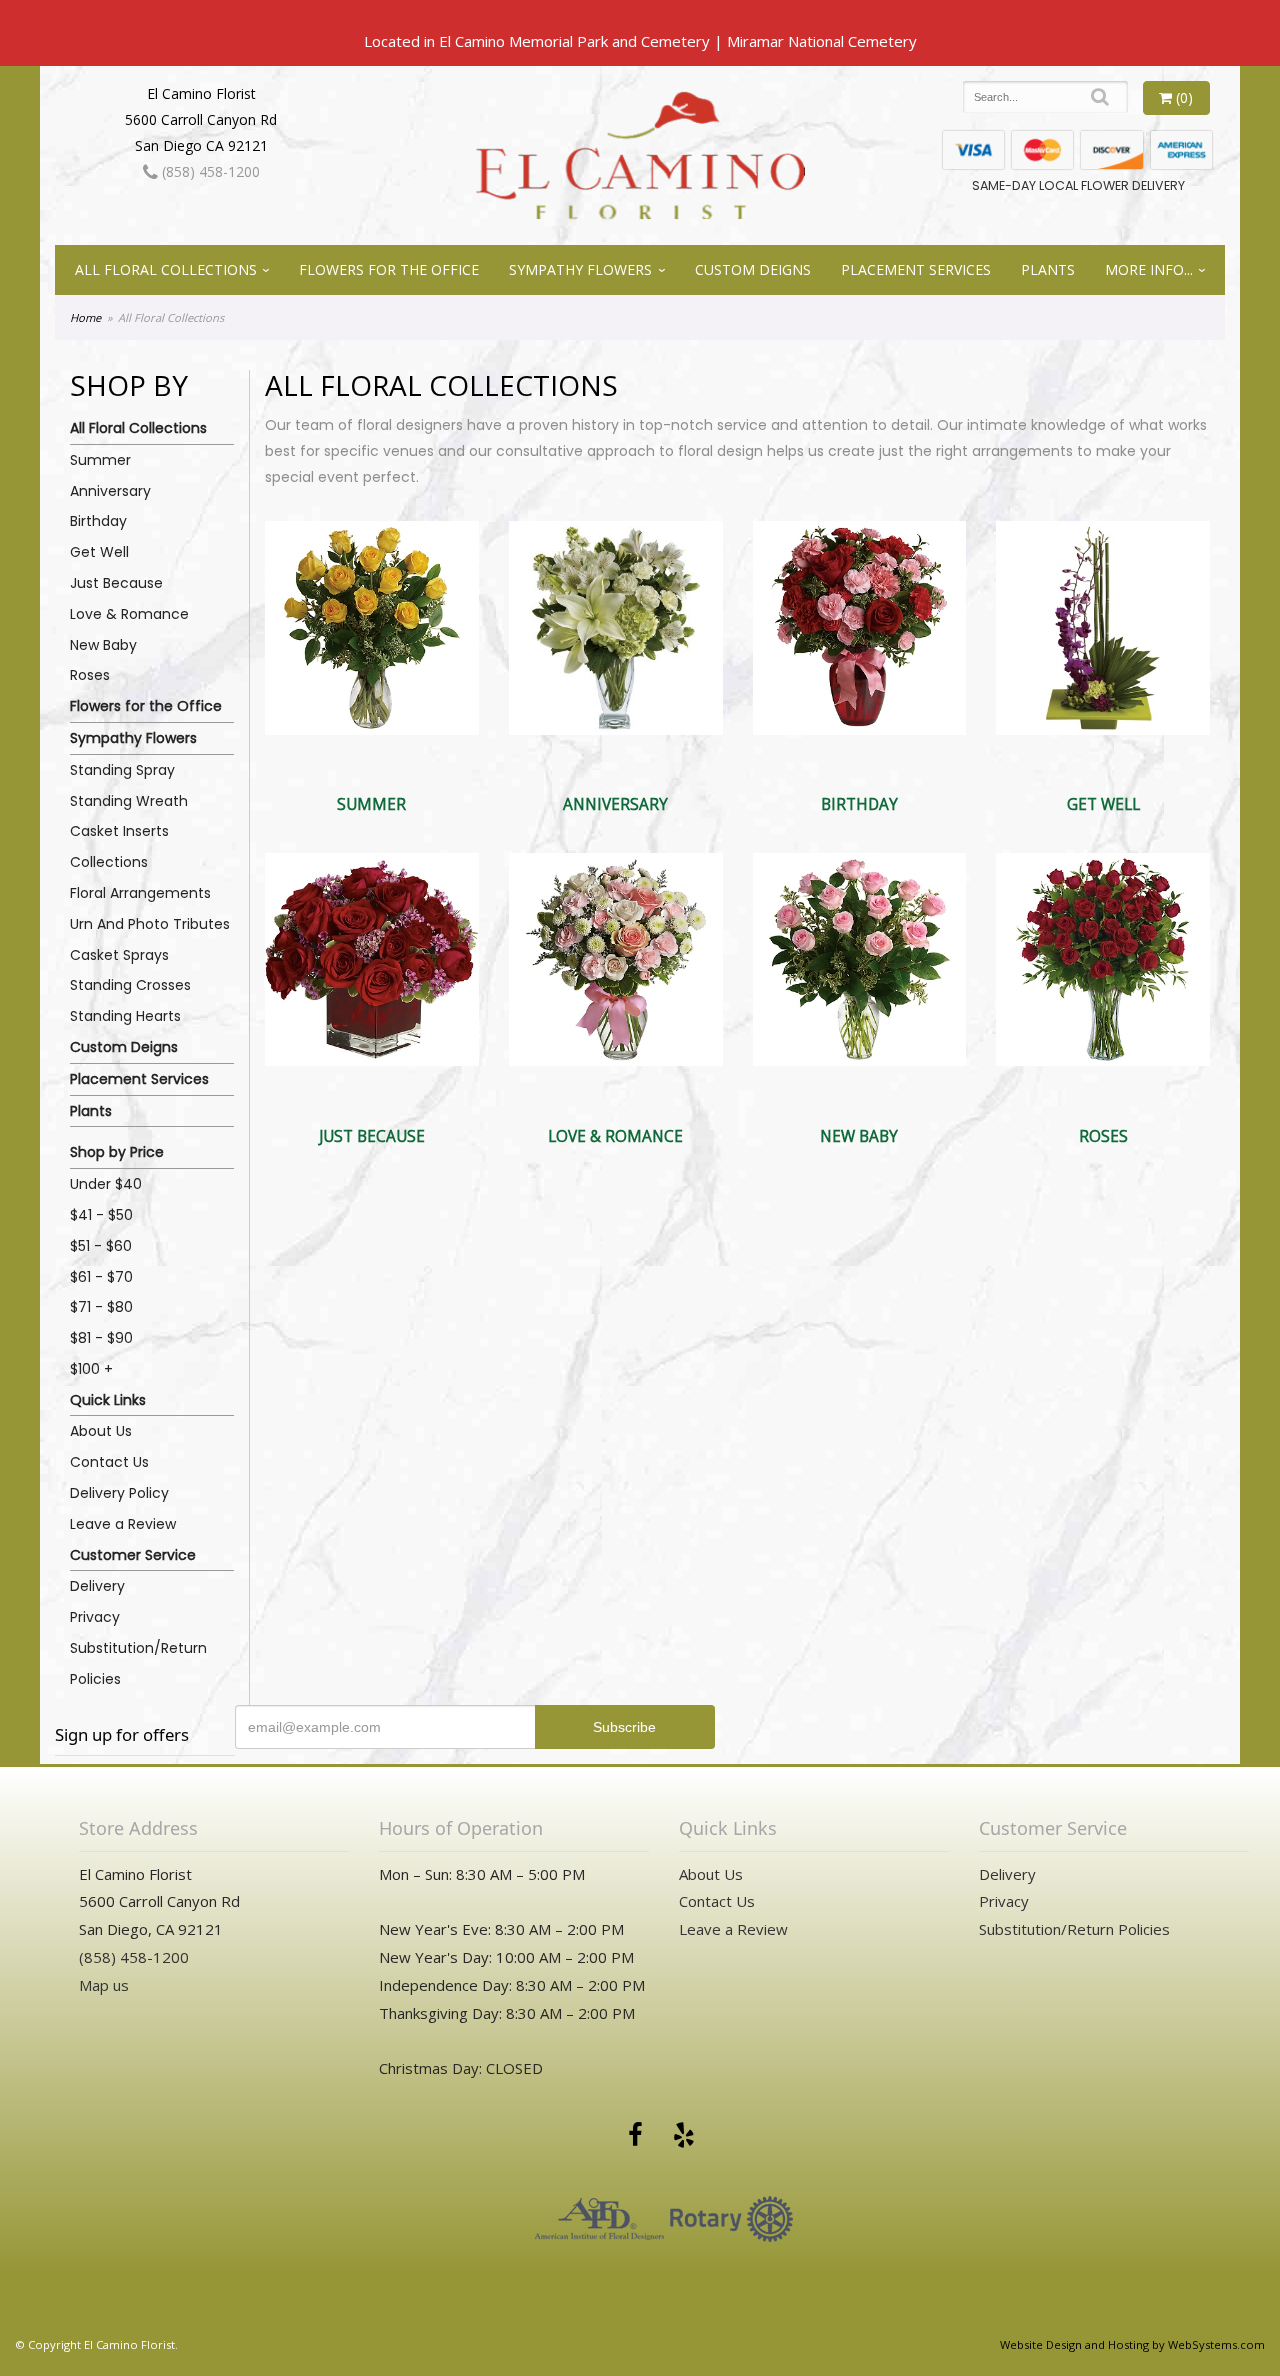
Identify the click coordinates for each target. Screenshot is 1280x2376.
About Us (101, 1431)
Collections (109, 862)
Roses (90, 675)
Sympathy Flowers (580, 269)
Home (85, 317)
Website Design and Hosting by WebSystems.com (1132, 2344)
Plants (1048, 269)
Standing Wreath (129, 801)
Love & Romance (129, 614)
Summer (100, 460)
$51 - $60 (101, 1246)
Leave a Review (123, 1524)
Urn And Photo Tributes (150, 924)
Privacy (95, 1617)
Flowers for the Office (389, 269)
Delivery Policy (119, 1493)
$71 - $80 (101, 1307)
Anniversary (110, 491)
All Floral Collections (166, 269)
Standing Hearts (125, 1016)
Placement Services (916, 269)
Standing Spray (122, 770)
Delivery (97, 1586)
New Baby (103, 645)
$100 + (91, 1369)
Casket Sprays (119, 955)
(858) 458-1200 (209, 171)
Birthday (98, 521)
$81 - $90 (101, 1338)
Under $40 (106, 1184)
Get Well (99, 552)
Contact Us (109, 1462)
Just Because (116, 583)
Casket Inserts (119, 831)
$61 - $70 (101, 1277)
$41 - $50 (101, 1215)
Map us (104, 1985)
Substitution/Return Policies (138, 1663)
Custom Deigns (753, 269)
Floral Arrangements (140, 893)
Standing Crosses (130, 985)
